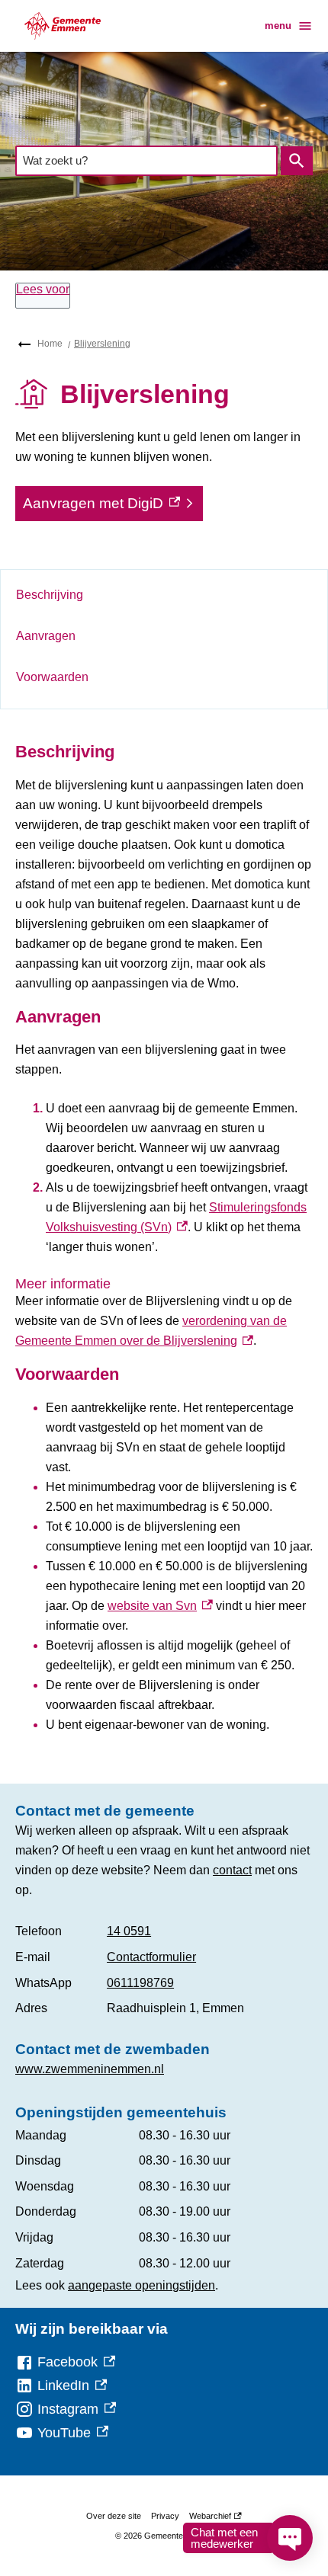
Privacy (165, 2516)
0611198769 (140, 1983)
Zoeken (297, 161)
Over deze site (114, 2516)
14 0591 (129, 1931)
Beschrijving (50, 595)
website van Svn (160, 1606)
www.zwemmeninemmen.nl (90, 2069)
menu (278, 26)
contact (232, 1870)
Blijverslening (102, 344)
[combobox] (146, 160)
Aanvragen (46, 636)
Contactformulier (151, 1957)
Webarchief (213, 2518)
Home (50, 344)
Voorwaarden (52, 677)
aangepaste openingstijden (141, 2285)
